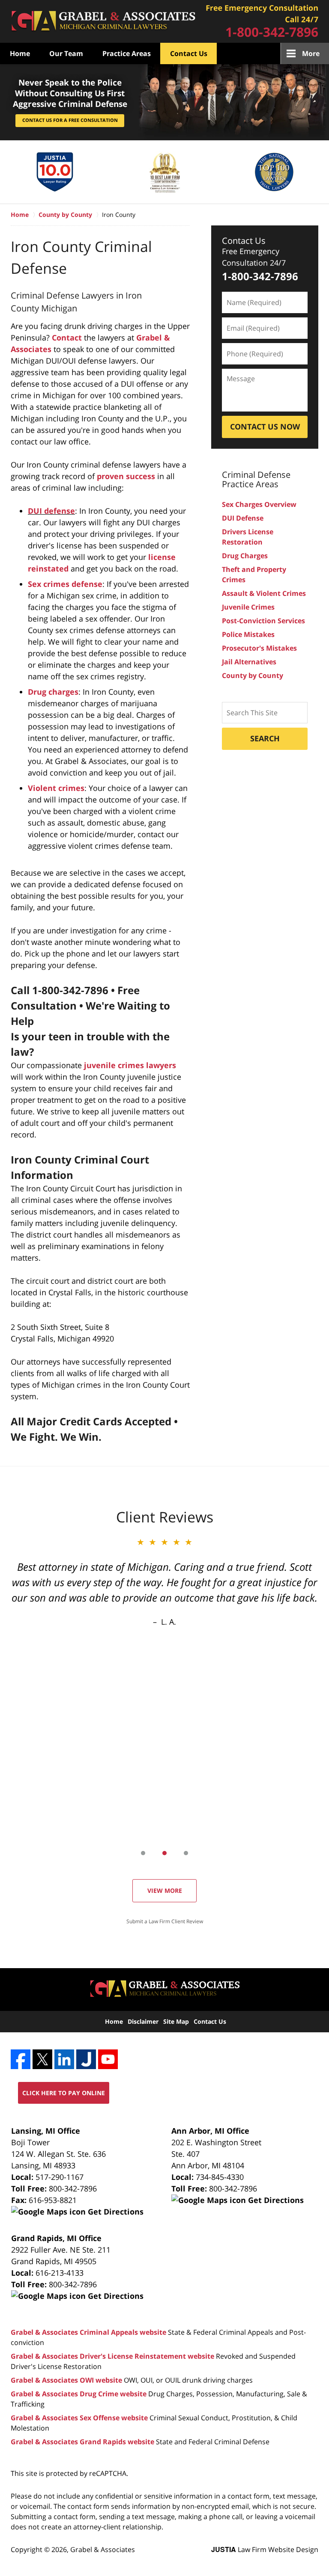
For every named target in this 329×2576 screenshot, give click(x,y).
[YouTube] (108, 2059)
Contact (67, 338)
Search (265, 738)
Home (20, 53)
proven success (126, 476)
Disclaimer (143, 2021)
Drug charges (53, 692)
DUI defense (51, 511)
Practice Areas (127, 53)
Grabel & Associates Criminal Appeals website (88, 2332)
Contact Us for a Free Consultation (70, 120)
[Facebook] (21, 2059)
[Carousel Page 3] (186, 1853)
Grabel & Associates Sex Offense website (79, 2418)
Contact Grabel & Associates (262, 21)
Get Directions (115, 2212)
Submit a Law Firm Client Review (165, 1921)
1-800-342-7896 (272, 32)
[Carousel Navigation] (164, 1852)
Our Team (66, 53)
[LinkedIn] (64, 2059)
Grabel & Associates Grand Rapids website (82, 2442)
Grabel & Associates (103, 2549)
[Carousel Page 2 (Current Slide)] (164, 1853)
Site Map (176, 2021)
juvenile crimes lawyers (130, 1065)
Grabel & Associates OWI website (66, 2380)
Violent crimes (56, 788)
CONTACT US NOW (265, 426)
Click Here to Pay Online (64, 2093)
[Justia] (86, 2059)
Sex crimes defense (65, 584)
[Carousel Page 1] (143, 1853)
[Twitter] (42, 2059)
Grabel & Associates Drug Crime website (79, 2394)
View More (165, 1891)
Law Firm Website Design (265, 2549)
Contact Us (189, 53)
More (311, 53)
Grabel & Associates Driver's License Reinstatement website (112, 2356)
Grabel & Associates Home (103, 22)
